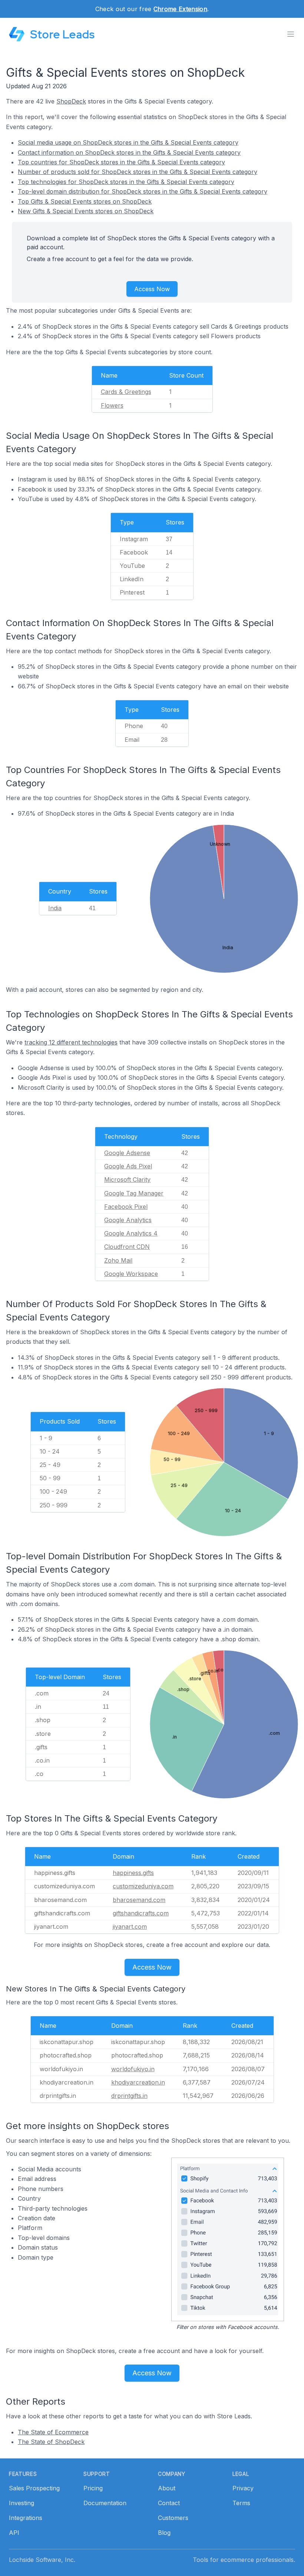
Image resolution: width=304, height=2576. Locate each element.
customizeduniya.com (143, 1886)
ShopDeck (71, 101)
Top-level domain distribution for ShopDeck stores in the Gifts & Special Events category (143, 191)
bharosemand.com (139, 1900)
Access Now (152, 289)
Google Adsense (127, 1153)
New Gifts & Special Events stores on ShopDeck (86, 211)
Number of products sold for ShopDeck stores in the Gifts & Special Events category (138, 172)
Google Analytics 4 (131, 1233)
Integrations (26, 2518)
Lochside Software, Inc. (42, 2560)
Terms (241, 2503)
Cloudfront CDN (127, 1247)
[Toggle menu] (291, 34)
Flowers (112, 405)
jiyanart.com (130, 1927)
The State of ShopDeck (51, 2442)
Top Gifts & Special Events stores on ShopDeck (85, 201)
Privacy (243, 2488)
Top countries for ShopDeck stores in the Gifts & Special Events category (121, 162)
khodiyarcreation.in (138, 2082)
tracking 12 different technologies (71, 1042)
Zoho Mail (118, 1260)
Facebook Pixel (126, 1207)
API (14, 2533)
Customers (173, 2518)
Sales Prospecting (34, 2488)
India (55, 908)
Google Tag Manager (134, 1193)
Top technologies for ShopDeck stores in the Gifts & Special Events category (126, 182)
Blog (164, 2533)
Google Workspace (131, 1274)
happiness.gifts (133, 1873)
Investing (22, 2503)
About (167, 2488)
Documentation (105, 2503)
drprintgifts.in (129, 2096)
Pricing (93, 2488)
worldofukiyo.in (133, 2069)
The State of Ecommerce (53, 2432)
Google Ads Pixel (128, 1166)
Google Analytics (128, 1220)
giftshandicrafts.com (141, 1913)
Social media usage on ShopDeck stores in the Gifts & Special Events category (128, 142)
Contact (169, 2503)
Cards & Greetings (126, 392)
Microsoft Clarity (127, 1180)
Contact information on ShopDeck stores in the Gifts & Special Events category (129, 152)
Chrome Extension (180, 9)
